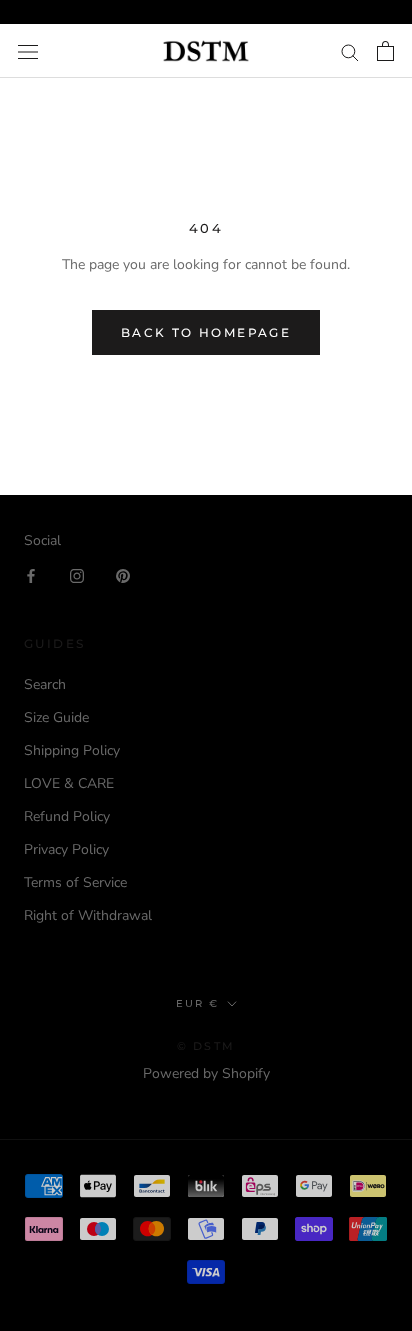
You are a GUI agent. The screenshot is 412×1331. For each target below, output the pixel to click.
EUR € (197, 1003)
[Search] (350, 51)
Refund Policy (67, 816)
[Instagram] (77, 574)
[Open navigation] (28, 51)
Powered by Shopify (206, 1073)
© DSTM (206, 1046)
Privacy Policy (66, 849)
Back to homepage (206, 332)
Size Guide (56, 717)
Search (45, 684)
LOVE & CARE (69, 783)
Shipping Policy (72, 750)
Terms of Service (75, 882)
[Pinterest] (123, 574)
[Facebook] (31, 574)
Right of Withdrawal (88, 915)
